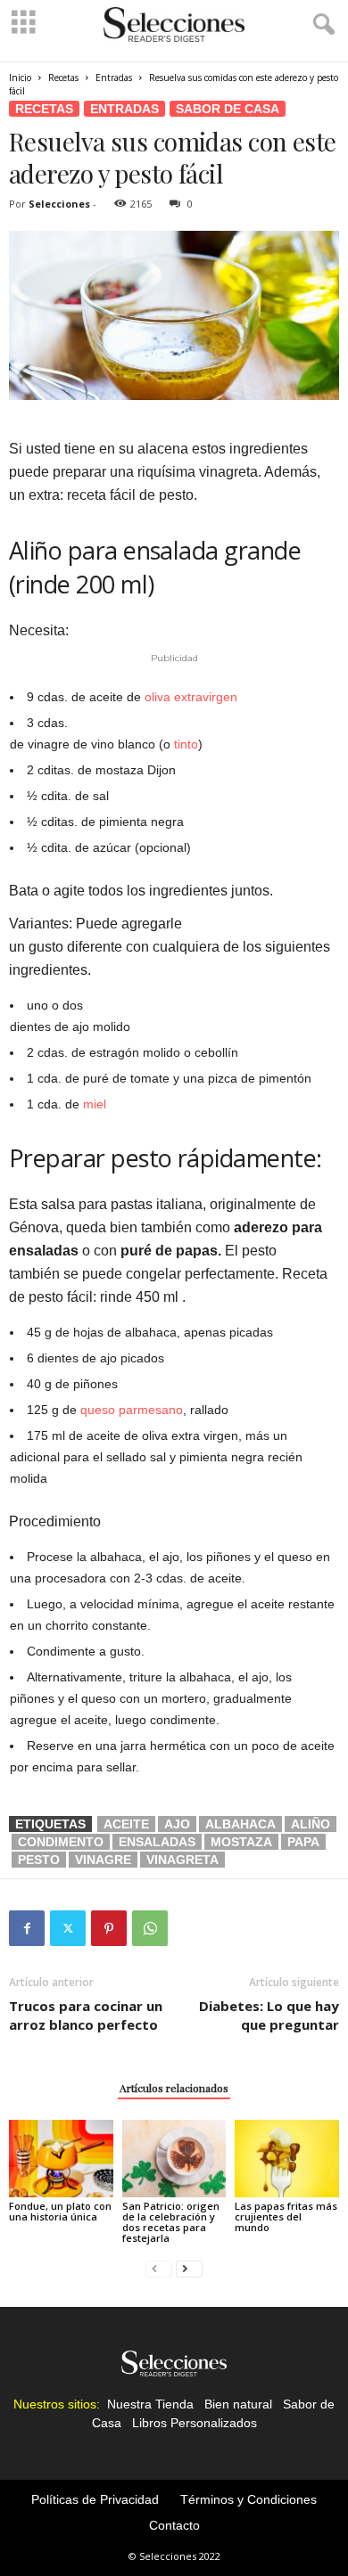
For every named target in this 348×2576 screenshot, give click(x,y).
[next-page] (189, 2268)
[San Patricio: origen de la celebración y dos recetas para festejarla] (174, 2159)
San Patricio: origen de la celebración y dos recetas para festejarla (171, 2222)
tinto (186, 744)
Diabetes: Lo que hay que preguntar (269, 2015)
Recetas (63, 78)
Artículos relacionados (174, 2088)
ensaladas (157, 1842)
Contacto (174, 2525)
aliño (311, 1824)
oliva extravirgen (191, 697)
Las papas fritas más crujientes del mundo (286, 2216)
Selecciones (59, 204)
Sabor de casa (228, 109)
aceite (126, 1824)
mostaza (241, 1842)
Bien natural (238, 2404)
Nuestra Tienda (150, 2404)
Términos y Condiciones (249, 2499)
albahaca (240, 1824)
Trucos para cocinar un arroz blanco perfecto (86, 2015)
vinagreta (182, 1860)
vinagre (103, 1860)
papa (303, 1842)
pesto (39, 1860)
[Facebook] (27, 1928)
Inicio (20, 78)
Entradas (114, 78)
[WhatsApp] (150, 1928)
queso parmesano (132, 1410)
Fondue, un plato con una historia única (60, 2211)
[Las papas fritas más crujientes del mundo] (287, 2159)
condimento (61, 1842)
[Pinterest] (109, 1928)
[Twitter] (68, 1928)
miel (95, 1104)
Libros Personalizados (195, 2423)
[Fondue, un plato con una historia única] (61, 2159)
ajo (177, 1824)
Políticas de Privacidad (95, 2499)
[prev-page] (159, 2268)
